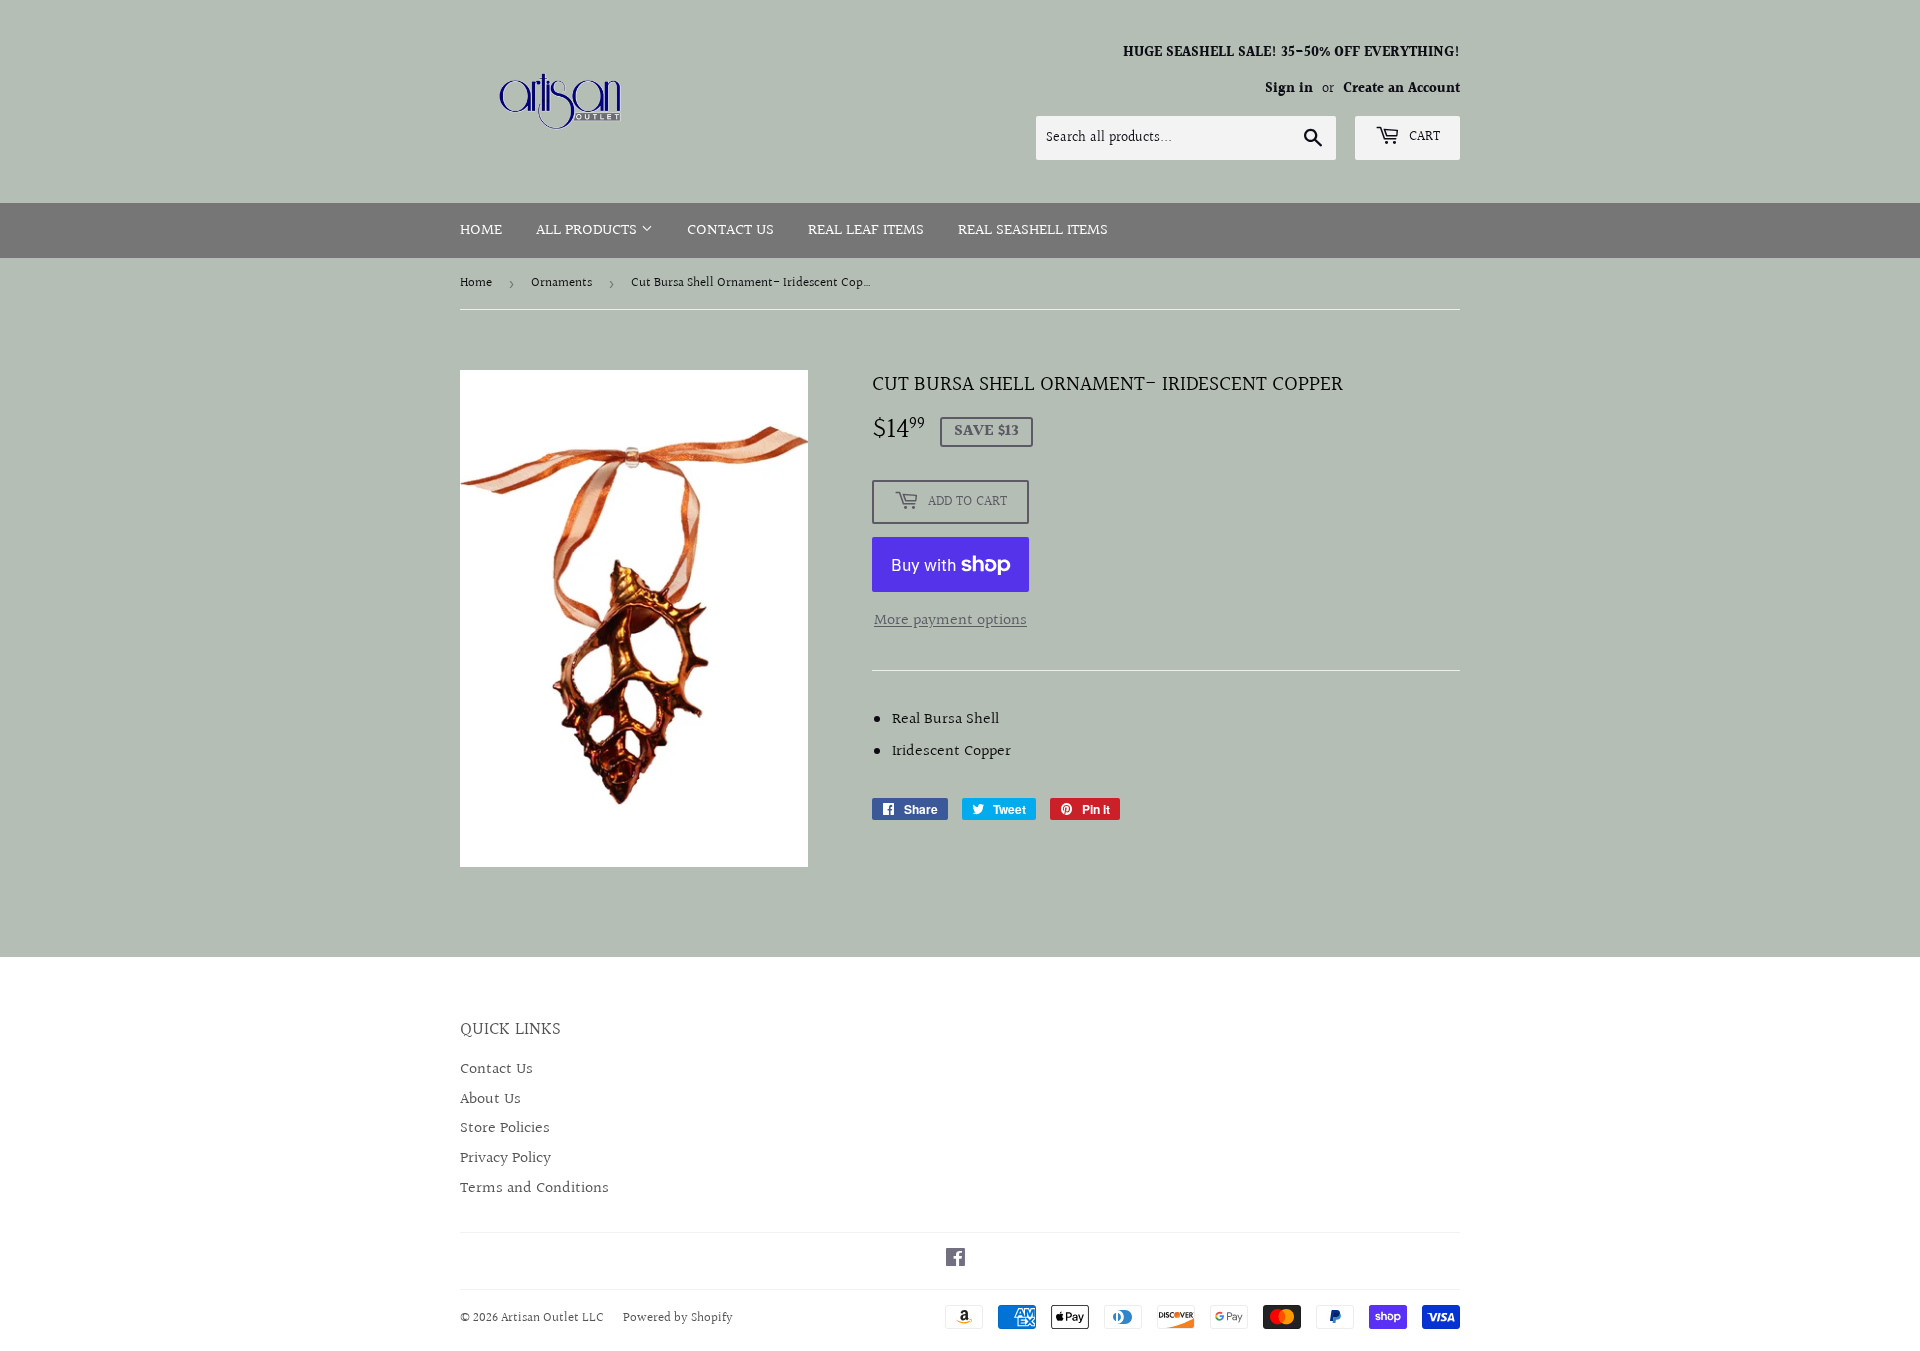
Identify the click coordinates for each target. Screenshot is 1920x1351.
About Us (490, 1099)
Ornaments (561, 283)
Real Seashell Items (1033, 230)
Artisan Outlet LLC (552, 1318)
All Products (588, 230)
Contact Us (730, 230)
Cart (1422, 137)
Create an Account (1401, 89)
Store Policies (505, 1128)
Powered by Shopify (678, 1318)
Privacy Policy (505, 1158)
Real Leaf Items (866, 230)
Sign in (1289, 89)
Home (481, 230)
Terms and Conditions (534, 1188)
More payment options (950, 620)
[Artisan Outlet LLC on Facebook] (955, 1260)
